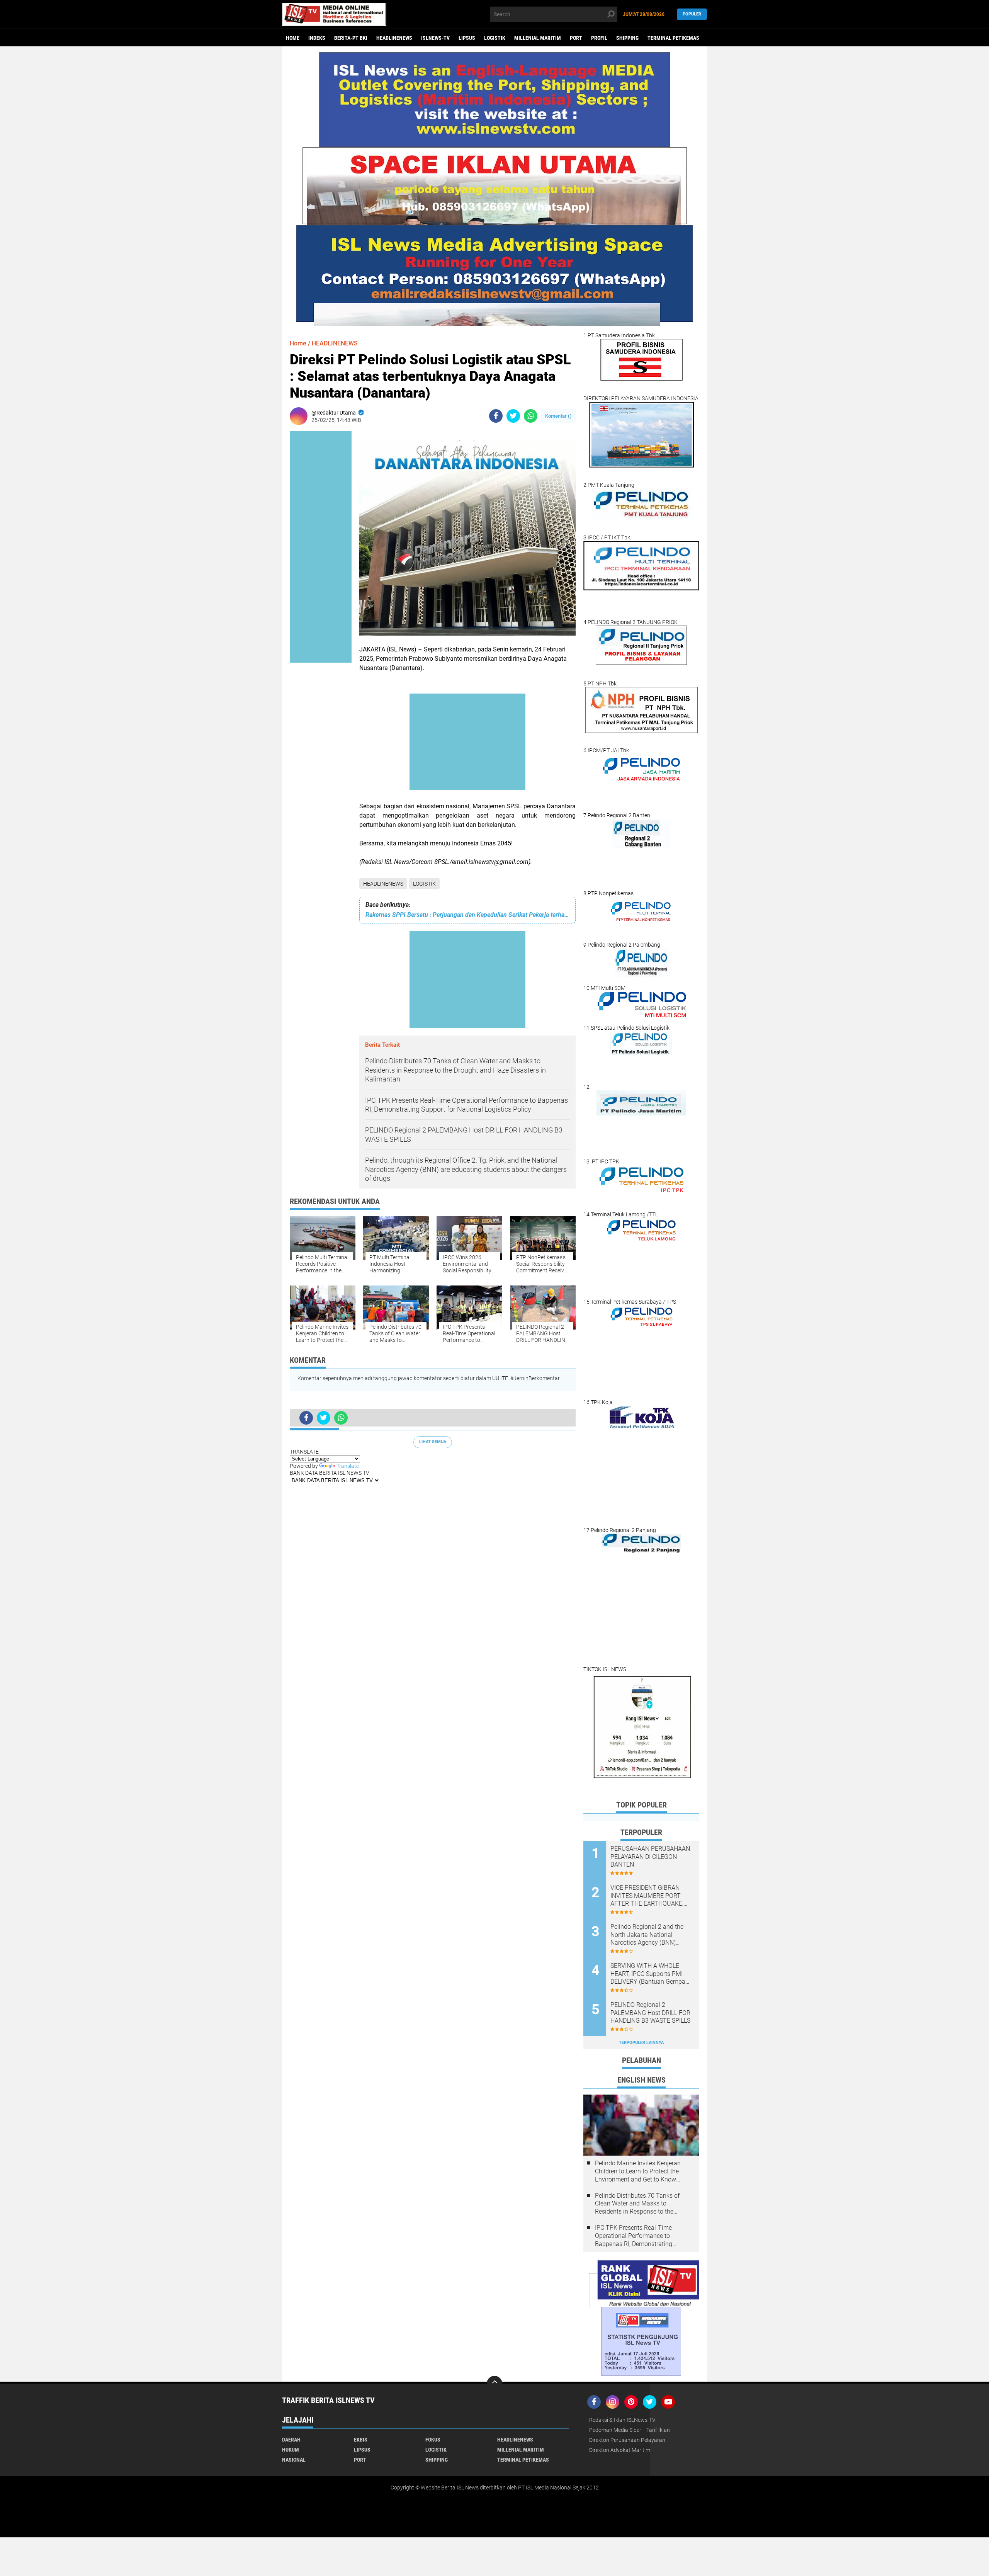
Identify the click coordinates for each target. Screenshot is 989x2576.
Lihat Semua (433, 1442)
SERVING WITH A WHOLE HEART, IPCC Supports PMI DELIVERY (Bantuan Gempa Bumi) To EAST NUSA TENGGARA (648, 1974)
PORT (576, 38)
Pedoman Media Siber (615, 2430)
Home (293, 38)
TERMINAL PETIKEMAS (673, 38)
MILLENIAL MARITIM (538, 38)
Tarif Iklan (658, 2430)
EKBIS (361, 2440)
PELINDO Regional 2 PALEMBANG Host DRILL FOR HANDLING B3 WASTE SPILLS (650, 2013)
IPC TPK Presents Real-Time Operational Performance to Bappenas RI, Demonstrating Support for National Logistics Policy (635, 2236)
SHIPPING (627, 38)
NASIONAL (294, 2460)
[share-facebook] (496, 416)
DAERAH (291, 2440)
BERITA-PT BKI (351, 38)
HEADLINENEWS (394, 38)
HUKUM (291, 2450)
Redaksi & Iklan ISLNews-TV (622, 2420)
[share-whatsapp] (531, 416)
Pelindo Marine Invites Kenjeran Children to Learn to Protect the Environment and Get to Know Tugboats (638, 2171)
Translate (348, 1466)
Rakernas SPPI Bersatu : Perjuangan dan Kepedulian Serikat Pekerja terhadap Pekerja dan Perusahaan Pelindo (467, 915)
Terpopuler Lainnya (641, 2043)
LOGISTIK (495, 38)
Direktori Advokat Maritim (620, 2450)
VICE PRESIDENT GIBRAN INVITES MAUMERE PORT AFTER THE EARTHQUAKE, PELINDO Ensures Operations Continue (650, 1896)
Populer (692, 14)
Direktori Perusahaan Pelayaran (627, 2440)
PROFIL (599, 38)
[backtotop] (494, 2384)
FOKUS (433, 2440)
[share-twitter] (513, 416)
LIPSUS (467, 38)
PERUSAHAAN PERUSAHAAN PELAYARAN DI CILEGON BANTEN (650, 1857)
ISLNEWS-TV (435, 38)
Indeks (317, 38)
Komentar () (558, 416)
